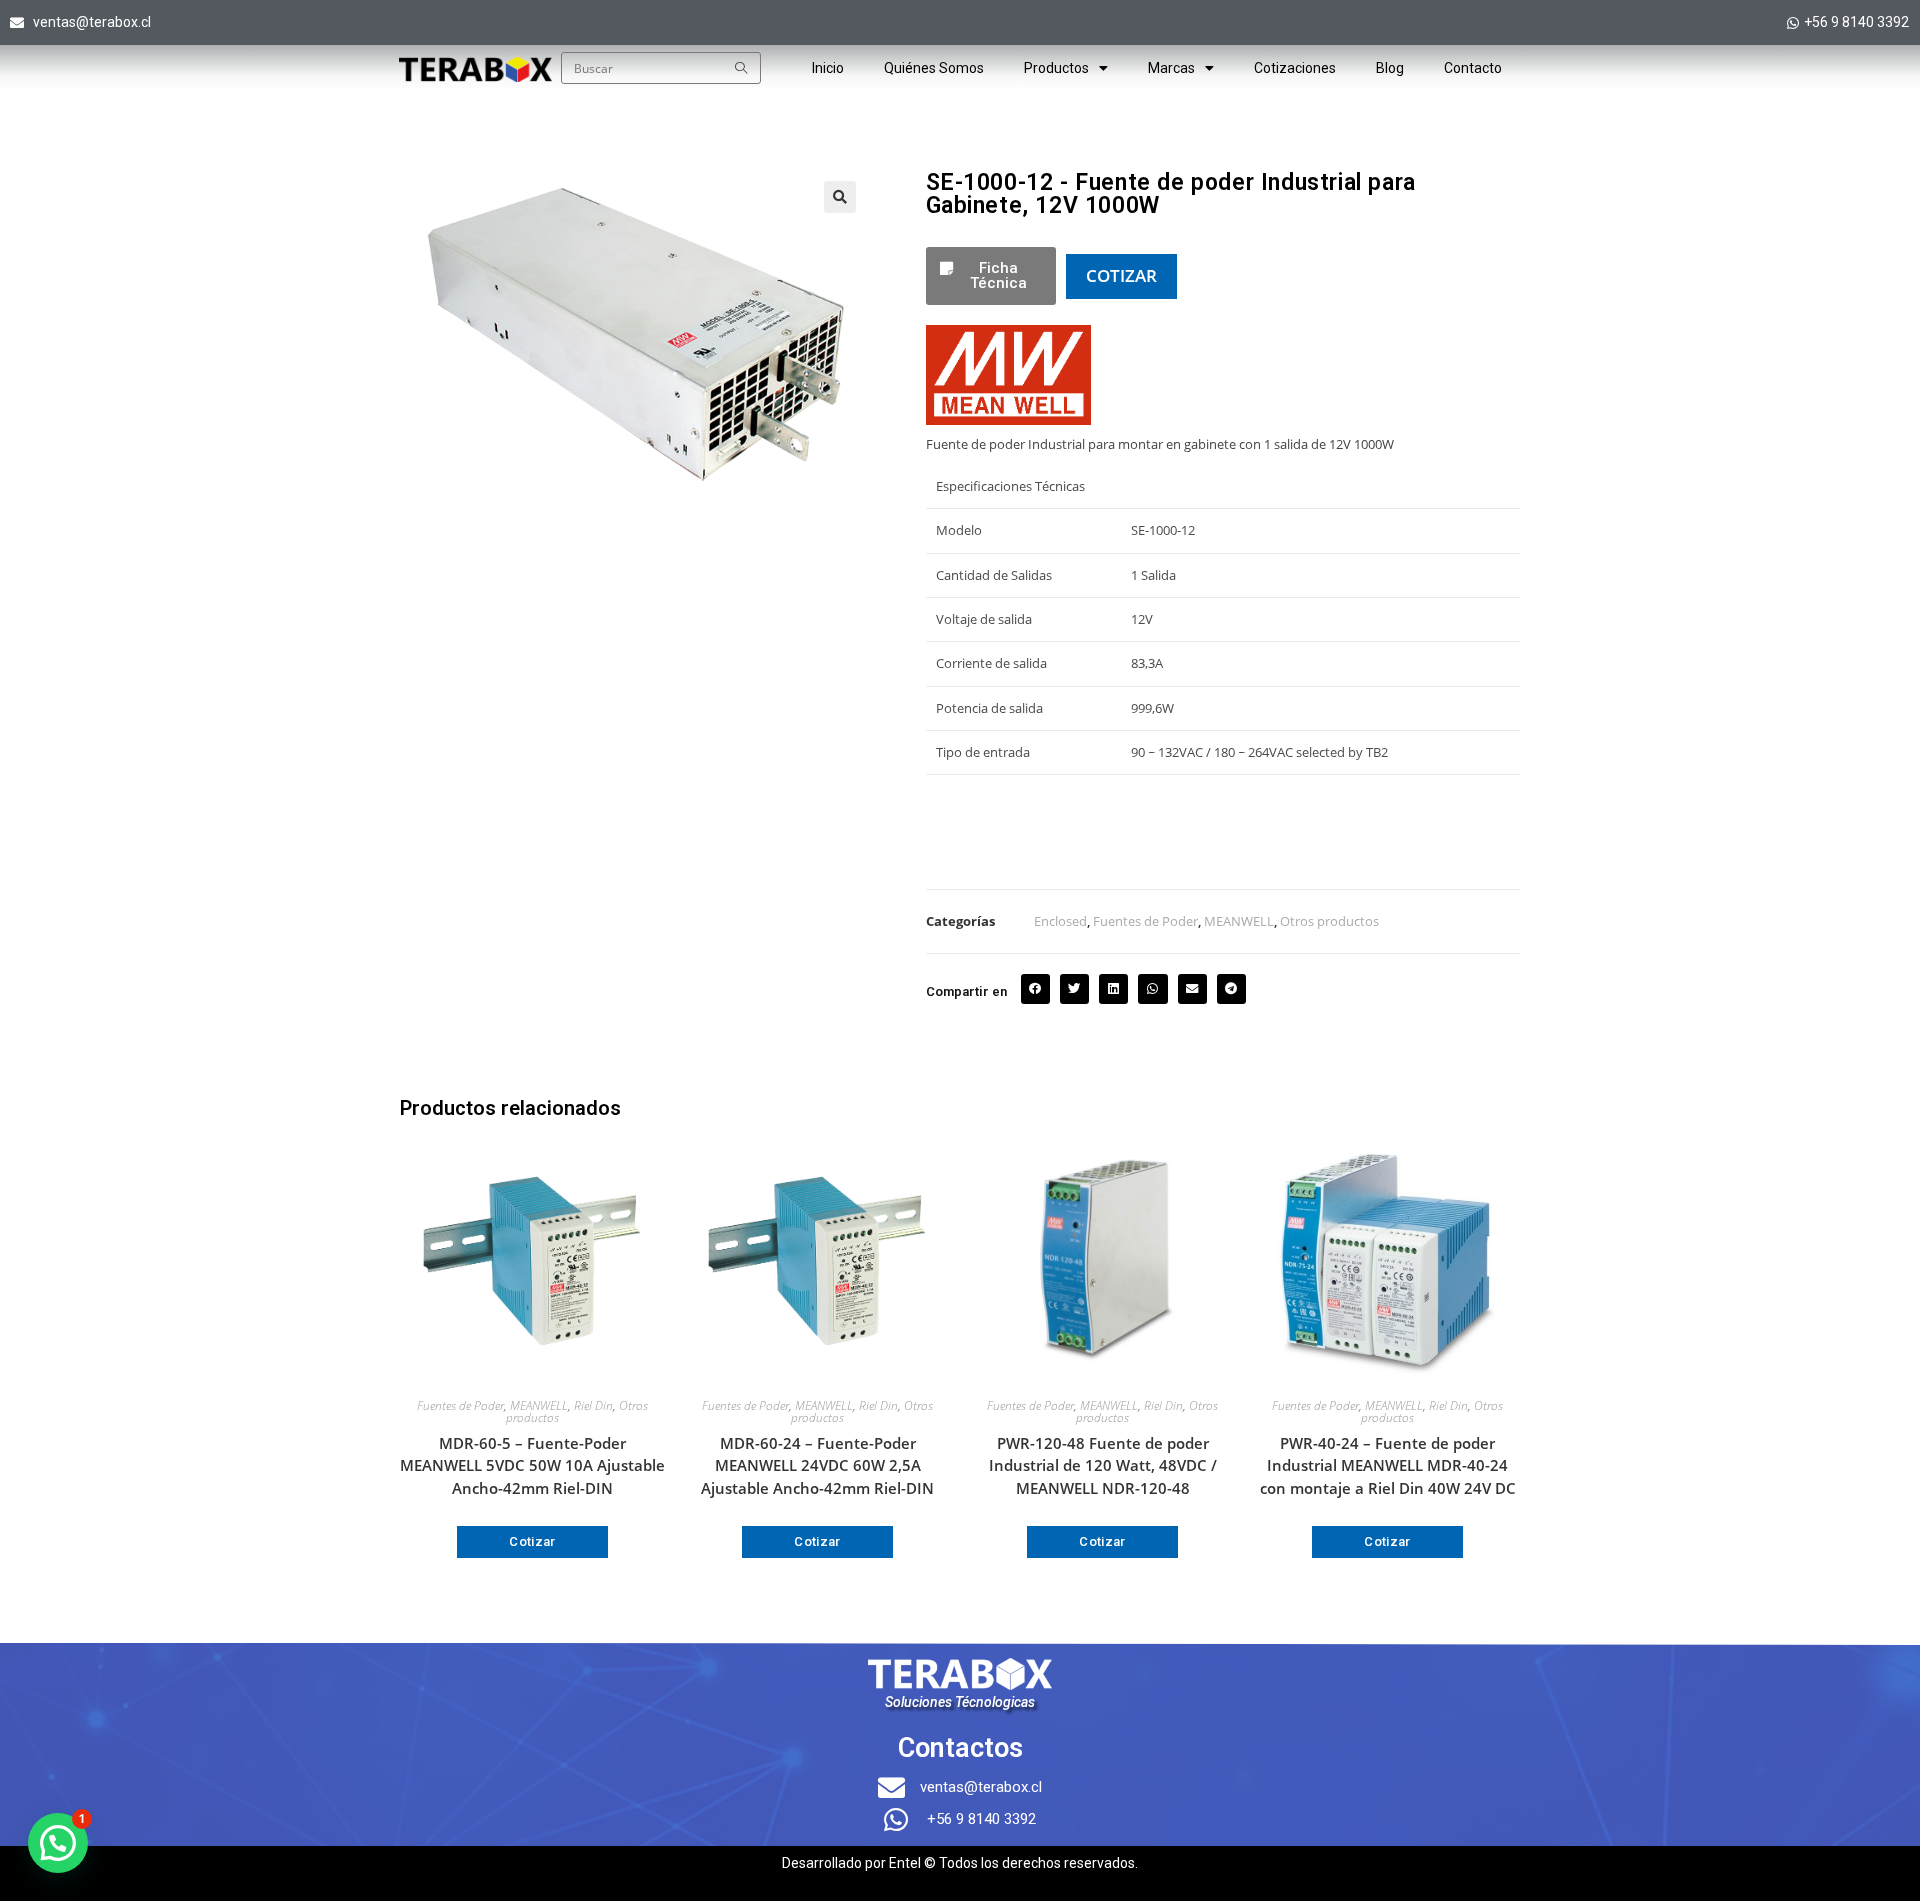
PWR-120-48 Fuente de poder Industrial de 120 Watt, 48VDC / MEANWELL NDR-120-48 (1103, 1465)
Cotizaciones (1295, 68)
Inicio (828, 68)
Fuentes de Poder (1145, 921)
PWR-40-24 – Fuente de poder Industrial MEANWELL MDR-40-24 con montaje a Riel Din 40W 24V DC (1388, 1465)
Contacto (1473, 68)
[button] (840, 197)
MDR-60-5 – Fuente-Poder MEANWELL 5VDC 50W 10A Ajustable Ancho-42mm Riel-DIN (532, 1465)
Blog (1390, 68)
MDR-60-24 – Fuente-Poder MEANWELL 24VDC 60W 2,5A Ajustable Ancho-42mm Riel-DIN (817, 1465)
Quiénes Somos (934, 68)
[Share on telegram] (1231, 988)
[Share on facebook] (1035, 988)
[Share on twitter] (1074, 988)
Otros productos (1329, 921)
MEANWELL (1239, 921)
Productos (1056, 68)
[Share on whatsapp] (1152, 988)
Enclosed (1060, 921)
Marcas (1171, 68)
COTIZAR (1121, 275)
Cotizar (532, 1541)
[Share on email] (1192, 988)
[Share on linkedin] (1113, 988)
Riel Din (593, 1405)
